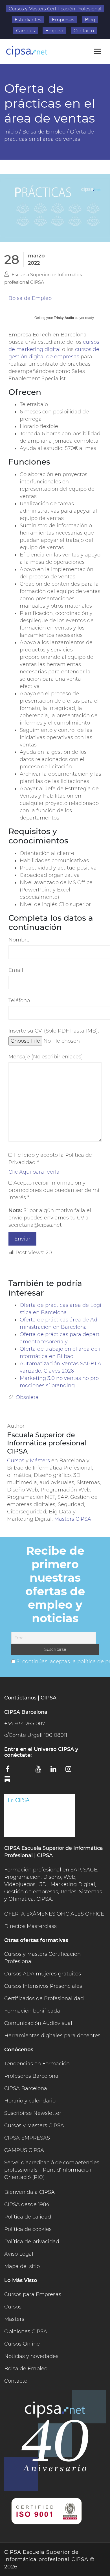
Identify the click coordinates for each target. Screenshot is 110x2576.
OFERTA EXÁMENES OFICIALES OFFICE (54, 1914)
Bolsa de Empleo (30, 298)
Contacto (84, 31)
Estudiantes (28, 20)
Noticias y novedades (31, 2356)
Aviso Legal (19, 2254)
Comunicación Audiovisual (38, 2023)
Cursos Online (22, 2344)
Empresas (63, 20)
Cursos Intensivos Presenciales (43, 1986)
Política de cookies (28, 2229)
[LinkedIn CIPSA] (56, 1771)
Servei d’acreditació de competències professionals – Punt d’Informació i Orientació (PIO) (52, 2170)
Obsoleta (27, 1397)
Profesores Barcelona (31, 2076)
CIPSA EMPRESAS (27, 2138)
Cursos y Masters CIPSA (34, 2125)
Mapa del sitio (22, 2266)
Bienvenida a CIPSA (29, 2192)
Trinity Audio (64, 318)
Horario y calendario (30, 2101)
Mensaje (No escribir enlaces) (46, 1057)
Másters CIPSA (73, 1519)
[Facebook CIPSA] (11, 1771)
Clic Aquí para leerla (34, 1172)
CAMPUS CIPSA (24, 2150)
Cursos (16, 1461)
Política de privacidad (32, 2242)
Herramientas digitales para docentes (52, 2036)
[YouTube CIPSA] (41, 1771)
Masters (14, 2319)
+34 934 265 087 (25, 1724)
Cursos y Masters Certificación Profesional (55, 9)
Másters (41, 1461)
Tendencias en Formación (37, 2064)
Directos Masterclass (30, 1926)
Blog (90, 20)
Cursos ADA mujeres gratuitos (43, 1974)
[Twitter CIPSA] (26, 1770)
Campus (26, 31)
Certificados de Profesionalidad (44, 1998)
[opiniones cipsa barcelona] (39, 1815)
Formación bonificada (32, 2011)
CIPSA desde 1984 (27, 2204)
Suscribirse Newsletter (33, 2113)
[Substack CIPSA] (11, 1781)
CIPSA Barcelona (26, 2088)
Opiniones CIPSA (26, 2331)
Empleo (54, 31)
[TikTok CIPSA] (86, 1770)
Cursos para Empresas (33, 2294)
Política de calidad (28, 2217)
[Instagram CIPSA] (71, 1771)
